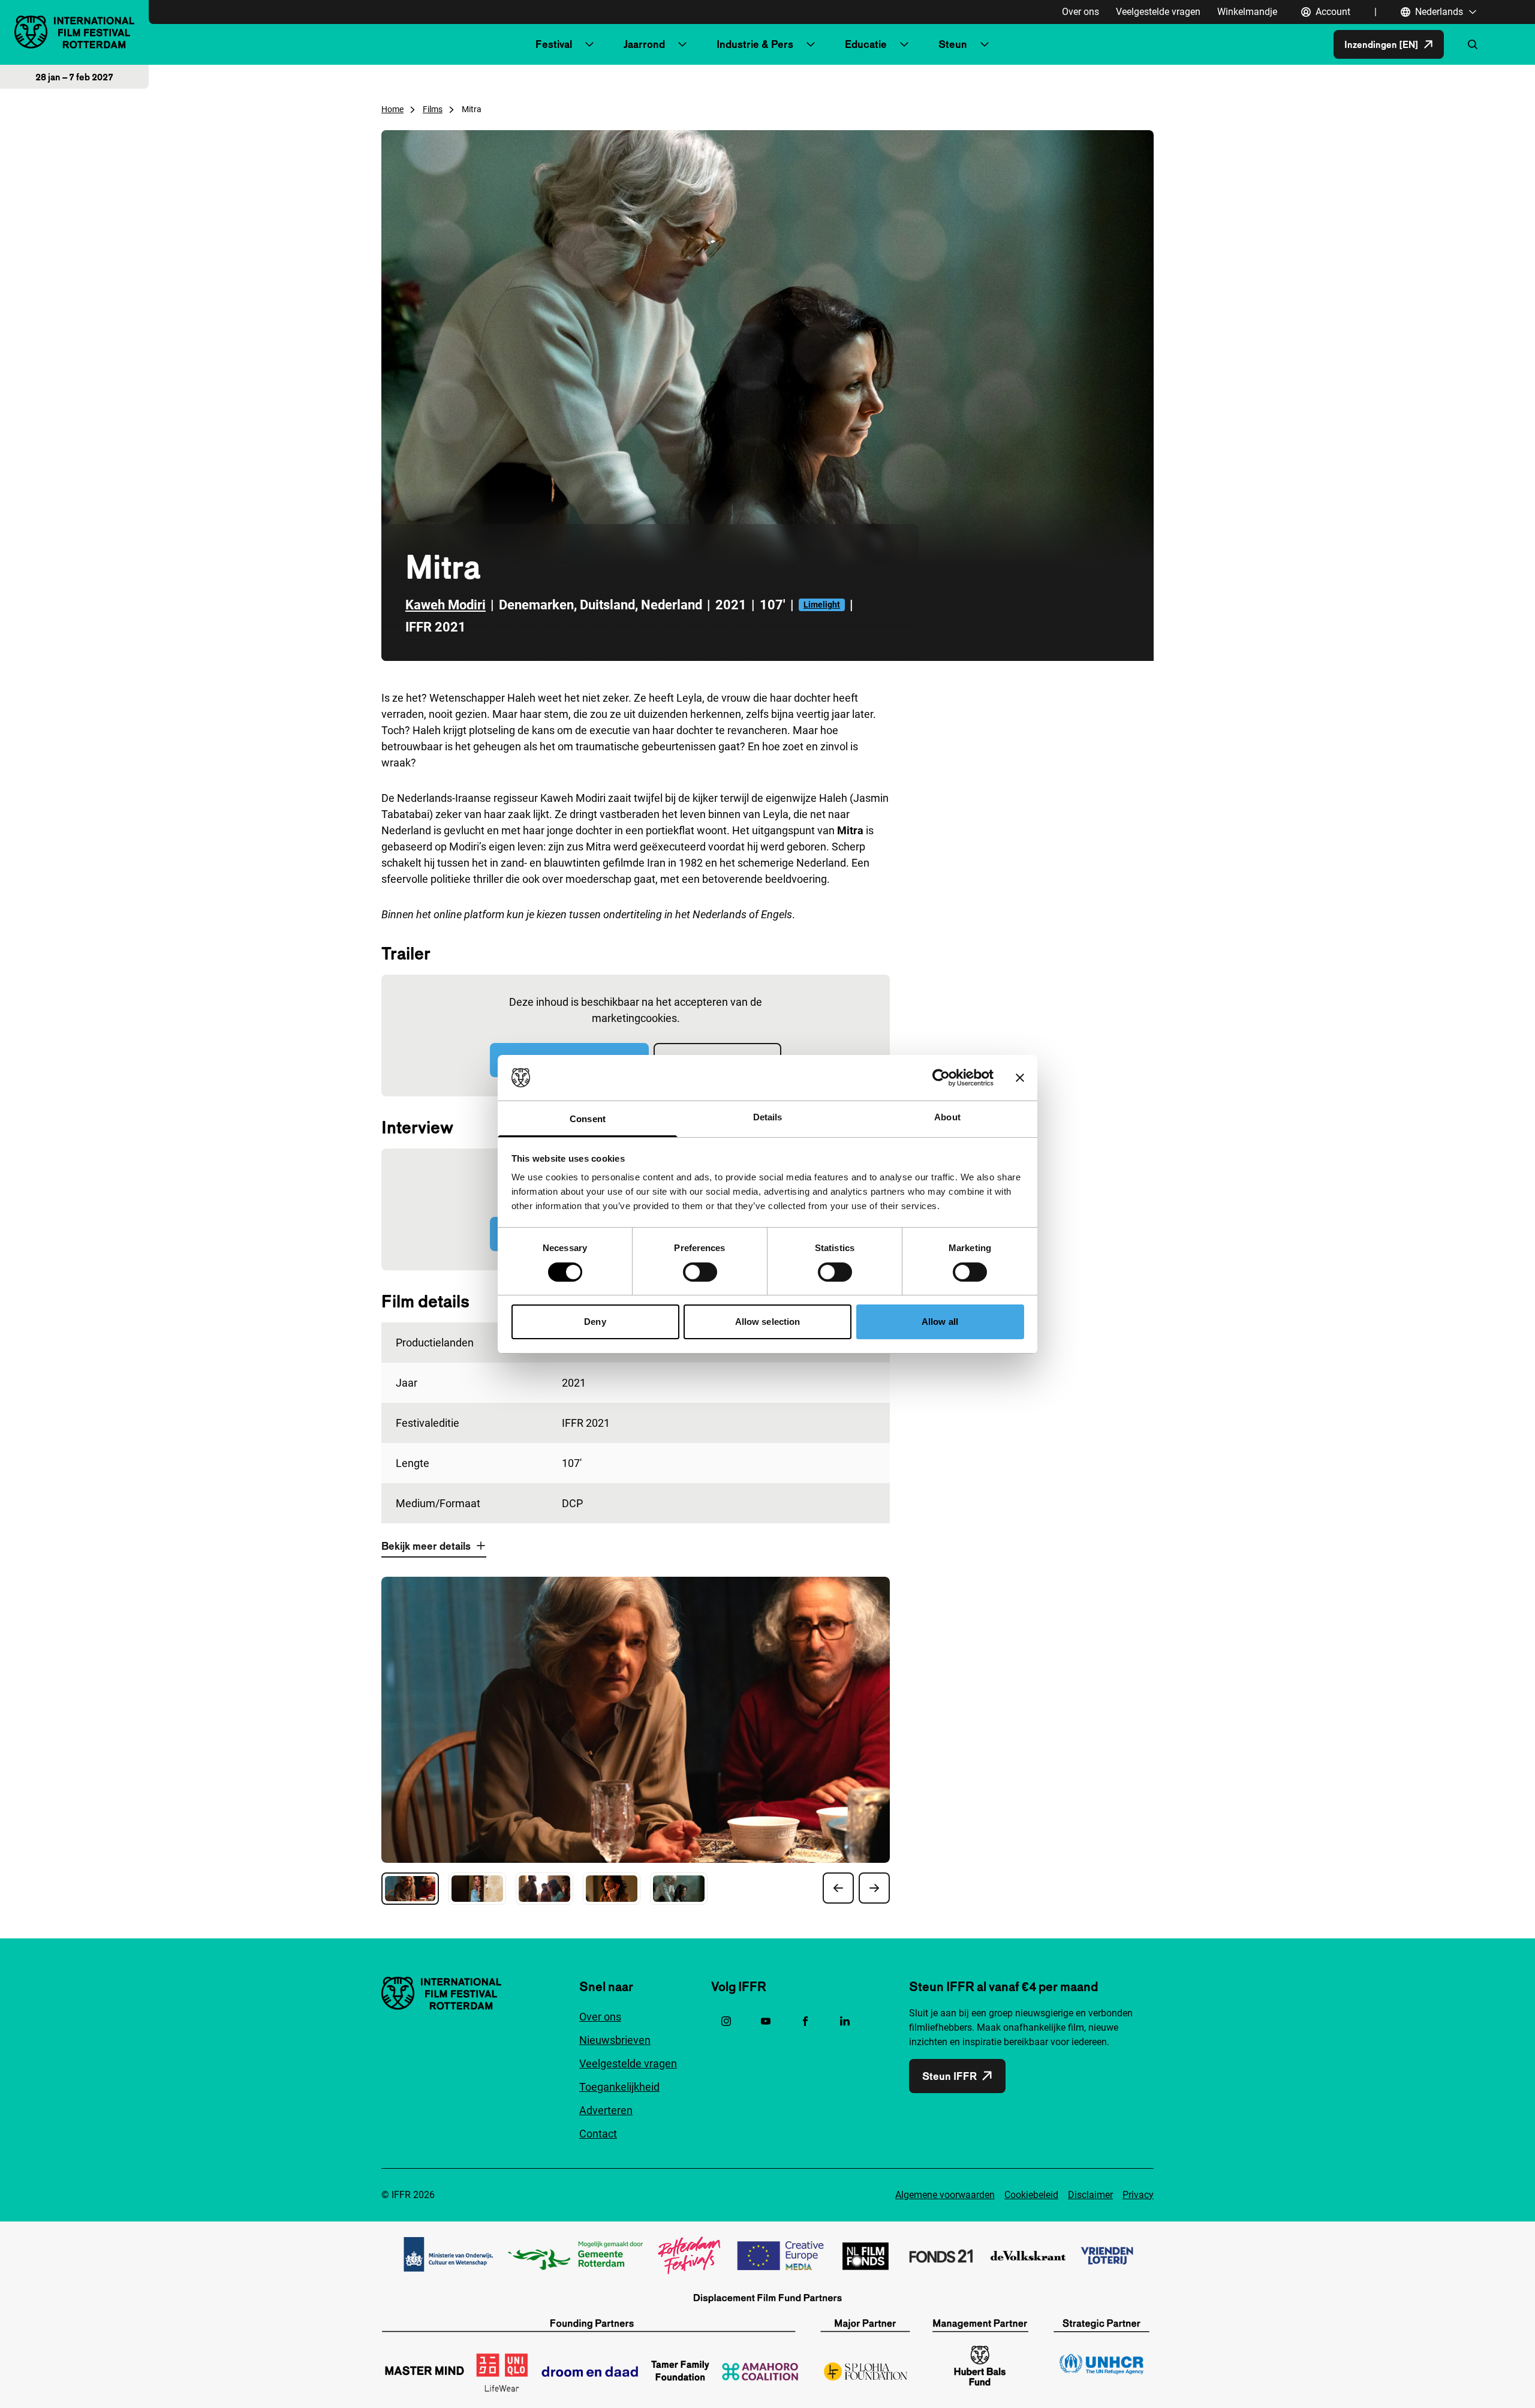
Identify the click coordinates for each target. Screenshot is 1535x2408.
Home (392, 109)
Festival (554, 44)
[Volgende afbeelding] (874, 1888)
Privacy (1138, 2195)
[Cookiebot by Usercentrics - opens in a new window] (941, 1078)
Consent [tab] (588, 1119)
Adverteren (606, 2110)
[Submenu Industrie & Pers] (811, 44)
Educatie (866, 44)
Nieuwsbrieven (615, 2040)
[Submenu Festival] (589, 44)
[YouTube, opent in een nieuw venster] (766, 2021)
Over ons (1080, 12)
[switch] (700, 1272)
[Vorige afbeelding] (838, 1888)
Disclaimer (1090, 2195)
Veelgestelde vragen (1158, 12)
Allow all (940, 1322)
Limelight (822, 605)
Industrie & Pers (755, 44)
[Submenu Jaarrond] (682, 44)
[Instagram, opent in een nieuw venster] (726, 2021)
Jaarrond (644, 44)
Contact (598, 2134)
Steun (953, 44)
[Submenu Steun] (985, 44)
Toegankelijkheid (619, 2087)
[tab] (410, 1889)
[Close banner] (1020, 1078)
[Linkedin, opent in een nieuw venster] (845, 2021)
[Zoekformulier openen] (1473, 44)
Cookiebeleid (1031, 2195)
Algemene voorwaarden (945, 2195)
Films (433, 109)
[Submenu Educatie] (904, 44)
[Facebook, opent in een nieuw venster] (805, 2021)
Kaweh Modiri (446, 605)
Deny (595, 1322)
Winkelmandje (1247, 12)
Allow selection (768, 1322)
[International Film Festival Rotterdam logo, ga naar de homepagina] (74, 32)
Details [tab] (768, 1117)
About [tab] (947, 1117)
